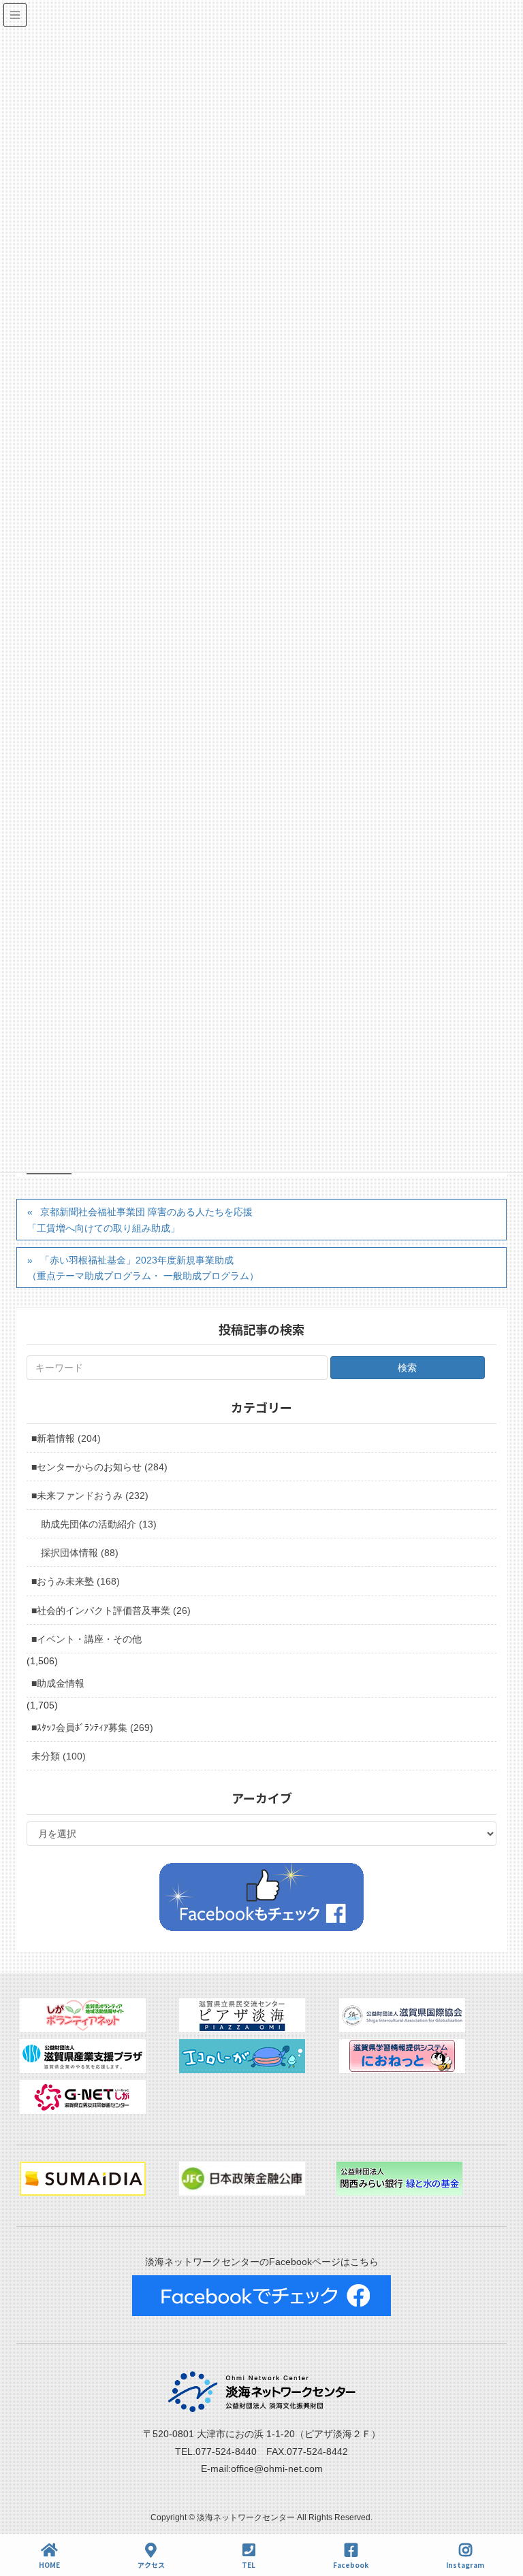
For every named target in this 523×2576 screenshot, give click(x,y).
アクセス (151, 2564)
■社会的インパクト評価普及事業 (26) (111, 1611)
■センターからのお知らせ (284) (99, 1467)
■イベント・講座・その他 (86, 1639)
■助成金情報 (58, 1683)
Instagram (465, 2564)
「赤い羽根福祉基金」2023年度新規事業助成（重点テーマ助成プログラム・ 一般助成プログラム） (143, 1268)
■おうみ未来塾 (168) (76, 1581)
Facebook (351, 2564)
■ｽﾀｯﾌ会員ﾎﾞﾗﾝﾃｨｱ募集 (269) (92, 1728)
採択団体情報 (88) (80, 1553)
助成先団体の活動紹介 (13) (99, 1524)
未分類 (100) (59, 1756)
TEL (249, 2564)
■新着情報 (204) (66, 1438)
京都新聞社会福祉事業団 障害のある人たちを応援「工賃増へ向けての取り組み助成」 (140, 1220)
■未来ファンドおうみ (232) (90, 1496)
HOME (49, 2564)
